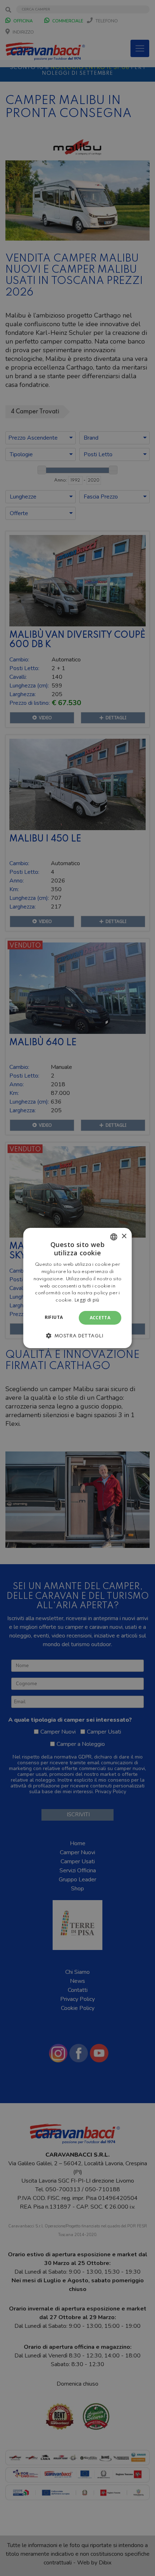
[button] (77, 1336)
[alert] (77, 1288)
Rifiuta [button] (54, 1317)
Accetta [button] (100, 1318)
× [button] (124, 1236)
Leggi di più (87, 1300)
